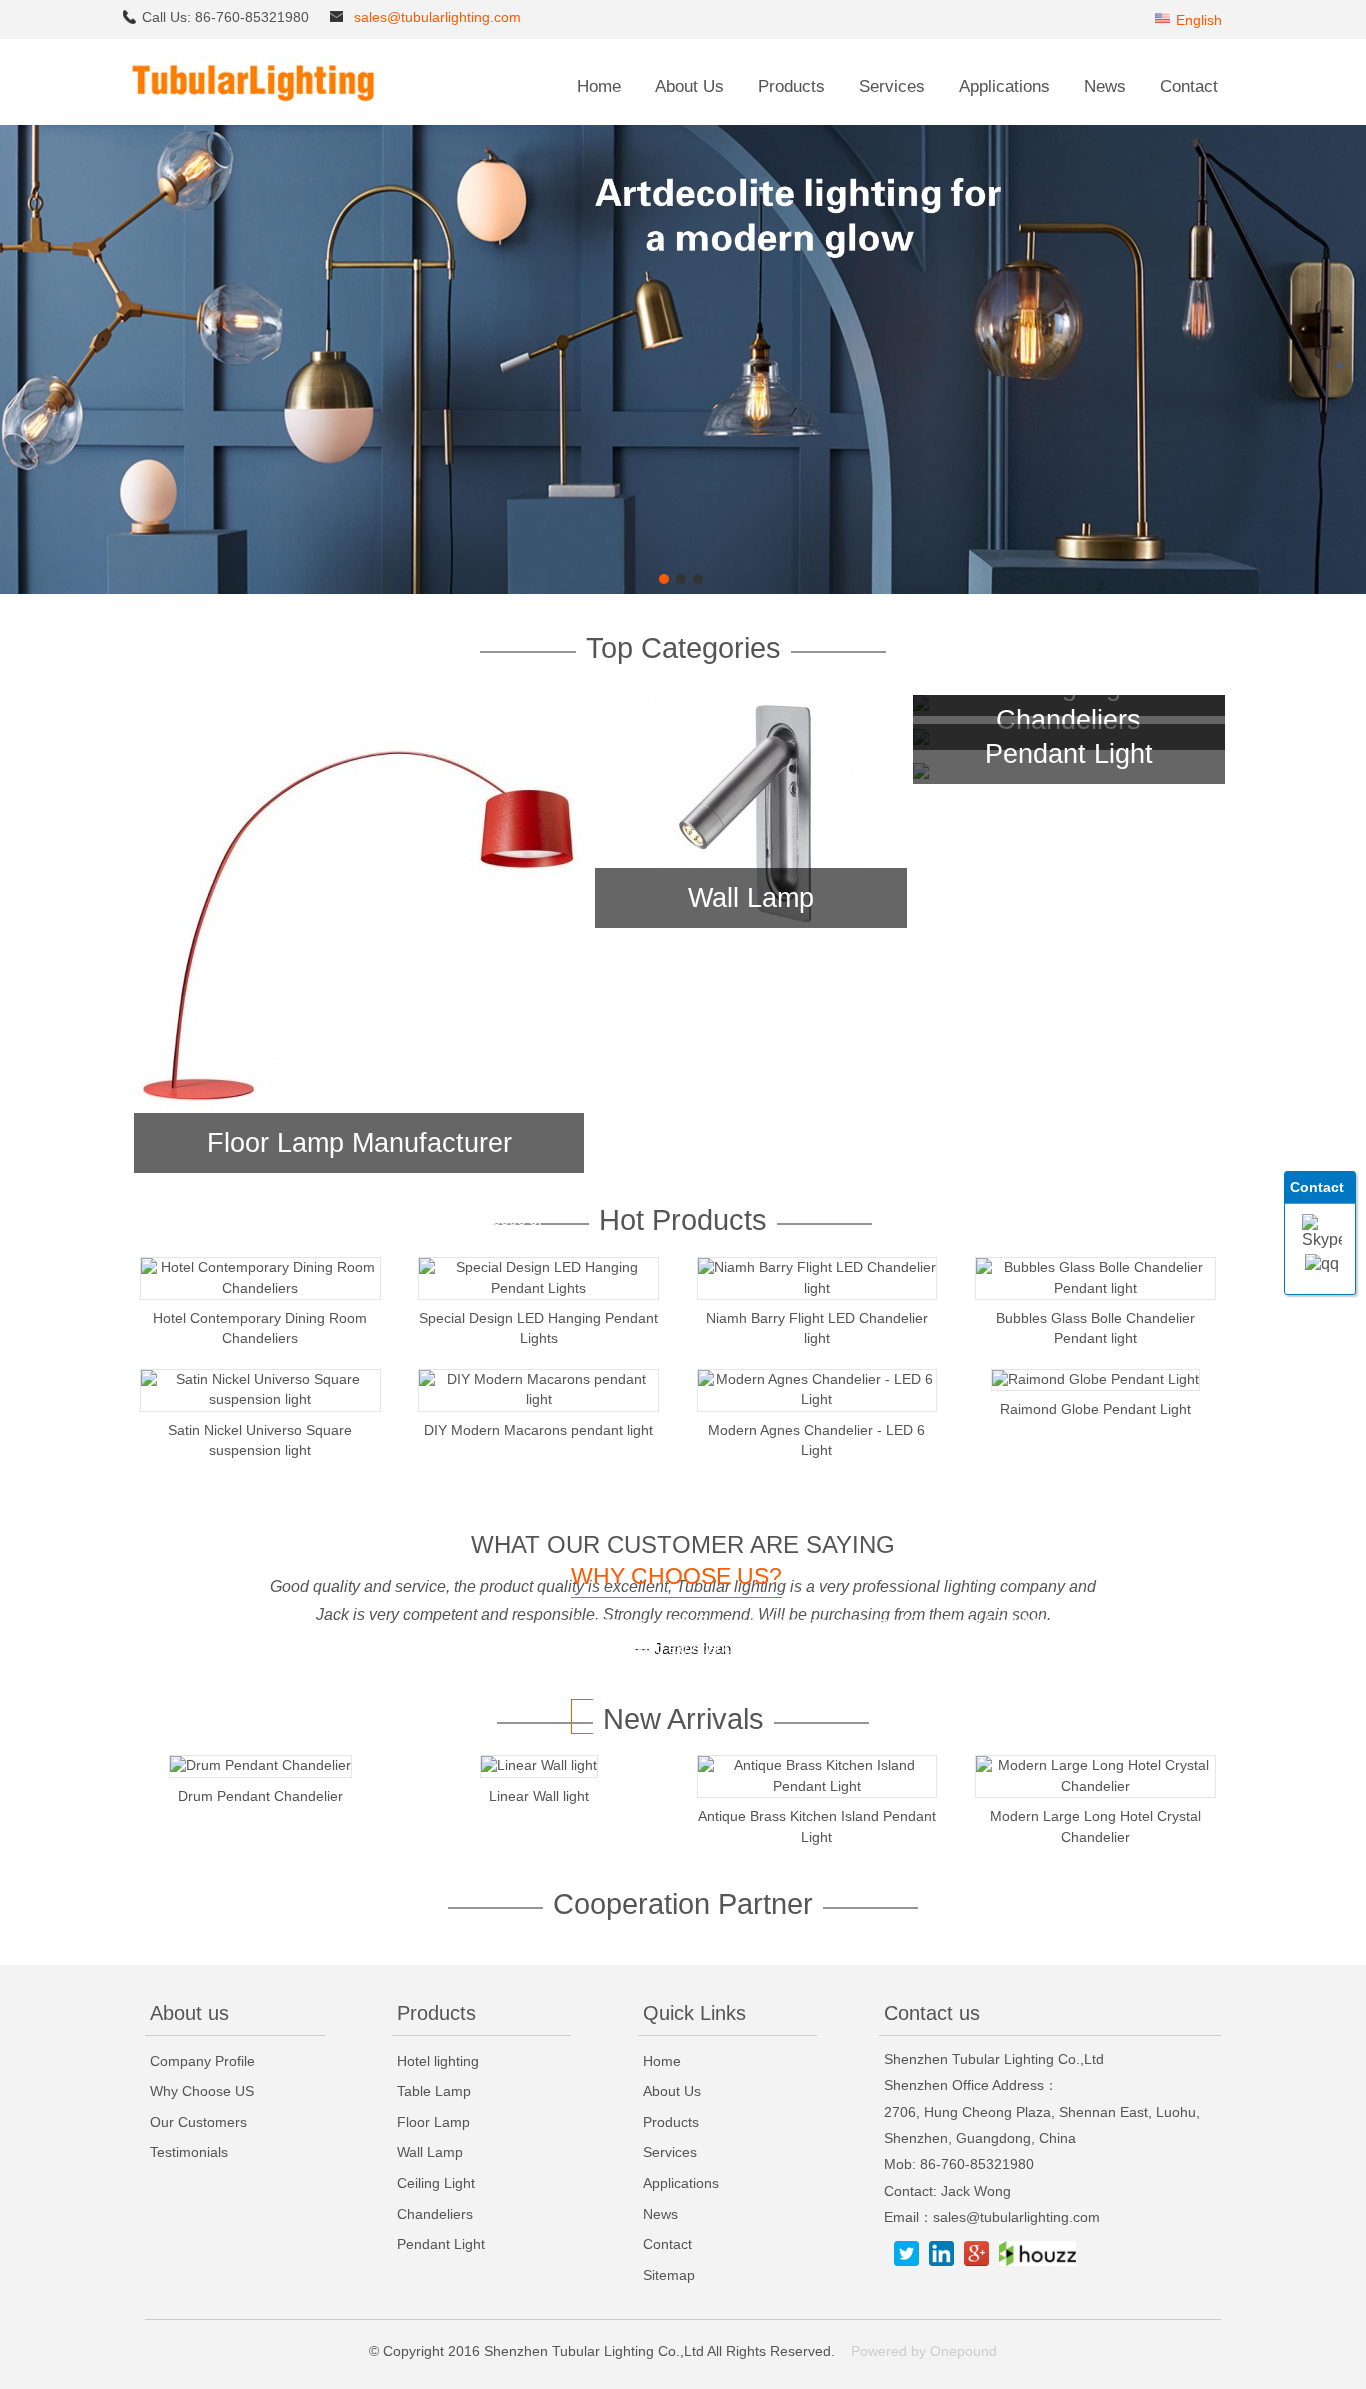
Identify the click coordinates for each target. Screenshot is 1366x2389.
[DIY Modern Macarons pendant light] (538, 1399)
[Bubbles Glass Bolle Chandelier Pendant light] (1095, 1288)
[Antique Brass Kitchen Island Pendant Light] (817, 1786)
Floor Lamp (433, 2122)
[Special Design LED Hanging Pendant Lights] (538, 1288)
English (1199, 20)
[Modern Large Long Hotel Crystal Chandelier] (1095, 1786)
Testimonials (189, 2152)
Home (599, 86)
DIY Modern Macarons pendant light (538, 1430)
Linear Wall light (539, 1796)
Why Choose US (202, 2091)
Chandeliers (1068, 719)
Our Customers (198, 2122)
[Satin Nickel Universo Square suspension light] (260, 1399)
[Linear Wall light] (539, 1765)
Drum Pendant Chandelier (260, 1796)
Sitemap (669, 2275)
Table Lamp (434, 2091)
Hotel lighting (438, 2061)
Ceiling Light (436, 2183)
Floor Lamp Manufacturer (359, 1142)
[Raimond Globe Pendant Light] (1095, 1379)
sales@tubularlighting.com (437, 17)
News (1105, 86)
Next (1351, 351)
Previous (15, 351)
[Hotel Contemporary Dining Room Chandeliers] (260, 1288)
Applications (1004, 86)
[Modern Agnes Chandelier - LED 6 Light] (817, 1399)
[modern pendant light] (683, 589)
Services (892, 86)
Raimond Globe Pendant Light (1095, 1409)
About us (189, 2013)
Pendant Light (1069, 753)
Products (791, 86)
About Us (689, 86)
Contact (1189, 86)
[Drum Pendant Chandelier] (260, 1765)
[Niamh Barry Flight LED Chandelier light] (817, 1288)
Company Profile (202, 2061)
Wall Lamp (751, 897)
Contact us (932, 2013)
